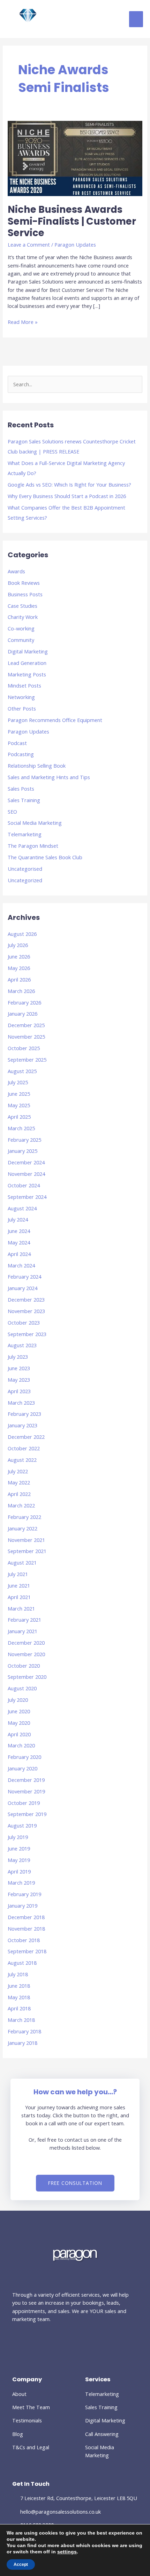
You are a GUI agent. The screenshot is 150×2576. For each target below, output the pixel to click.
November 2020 (26, 1654)
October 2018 (24, 1940)
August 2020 (22, 1688)
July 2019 (18, 1837)
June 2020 (19, 1711)
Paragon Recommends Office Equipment (55, 720)
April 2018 (19, 2008)
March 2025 (21, 1128)
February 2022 (24, 1517)
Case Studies (22, 606)
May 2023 (19, 1380)
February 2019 (24, 1894)
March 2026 (21, 991)
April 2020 (19, 1734)
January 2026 (22, 1014)
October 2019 (24, 1803)
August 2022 (22, 1460)
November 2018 (26, 1929)
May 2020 (19, 1723)
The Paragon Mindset (33, 846)
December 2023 (26, 1299)
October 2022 (24, 1448)
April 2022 (19, 1494)
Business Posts (25, 594)
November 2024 (26, 1174)
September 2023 (27, 1334)
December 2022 (26, 1437)
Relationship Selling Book (37, 766)
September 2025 (27, 1060)
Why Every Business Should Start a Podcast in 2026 (67, 496)
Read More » (23, 322)
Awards (16, 571)
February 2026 (24, 1002)
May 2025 (19, 1105)
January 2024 (22, 1288)
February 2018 (24, 2031)
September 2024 (27, 1197)
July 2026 (18, 945)
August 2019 (22, 1825)
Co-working (21, 628)
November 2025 (26, 1037)
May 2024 (19, 1242)
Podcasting (21, 754)
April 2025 (19, 1117)
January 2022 (22, 1528)
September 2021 (27, 1551)
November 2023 (26, 1311)
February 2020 (24, 1757)
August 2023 (22, 1345)
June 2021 (19, 1585)
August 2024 (22, 1208)
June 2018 (19, 1986)
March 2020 (21, 1745)
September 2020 (27, 1677)
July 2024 (18, 1219)
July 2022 (18, 1471)
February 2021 (24, 1620)
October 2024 (24, 1185)
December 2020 (26, 1643)
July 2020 (18, 1700)
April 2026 (19, 979)
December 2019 (26, 1780)
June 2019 (19, 1848)
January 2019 (22, 1906)
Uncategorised (25, 869)
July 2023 (18, 1357)
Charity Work (23, 617)
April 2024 (19, 1254)
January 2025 (22, 1151)
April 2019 (19, 1871)
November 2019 (26, 1791)
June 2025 (19, 1094)
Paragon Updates (75, 245)
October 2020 (24, 1666)
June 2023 (19, 1368)
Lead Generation (27, 663)
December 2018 (26, 1917)
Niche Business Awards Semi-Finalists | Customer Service (72, 221)
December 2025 (26, 1025)
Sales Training (24, 800)
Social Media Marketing (35, 823)
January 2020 (22, 1768)
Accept (21, 2565)
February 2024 (24, 1277)
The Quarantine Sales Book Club (45, 857)
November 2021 (26, 1540)
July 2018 (18, 1974)
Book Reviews (24, 583)
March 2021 (21, 1608)
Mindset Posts (24, 685)
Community (21, 640)
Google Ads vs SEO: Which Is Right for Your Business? (69, 484)
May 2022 (19, 1482)
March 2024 (21, 1265)
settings (67, 2552)
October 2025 (24, 1048)
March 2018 (21, 2020)
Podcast (17, 743)
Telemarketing (25, 834)
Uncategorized (25, 880)
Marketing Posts (27, 674)
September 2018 (27, 1951)
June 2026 (19, 956)
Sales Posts (21, 789)
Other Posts (22, 708)
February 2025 (24, 1140)
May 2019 (19, 1860)
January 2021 (22, 1631)
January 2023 (22, 1425)
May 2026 (19, 968)
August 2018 (22, 1963)
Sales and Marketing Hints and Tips (49, 777)
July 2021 (18, 1574)
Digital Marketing (28, 651)
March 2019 (21, 1883)
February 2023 (24, 1414)
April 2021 (19, 1597)
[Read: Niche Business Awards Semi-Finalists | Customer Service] (75, 158)
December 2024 (26, 1162)
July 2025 (18, 1082)
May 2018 (19, 1997)
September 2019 (27, 1814)
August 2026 (22, 934)
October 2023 (24, 1322)
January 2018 (22, 2043)
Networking (21, 697)
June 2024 (19, 1231)
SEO (12, 812)
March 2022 (21, 1505)
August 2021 (22, 1562)
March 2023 (21, 1403)
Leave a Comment (29, 245)
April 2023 (19, 1391)
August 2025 (22, 1071)
